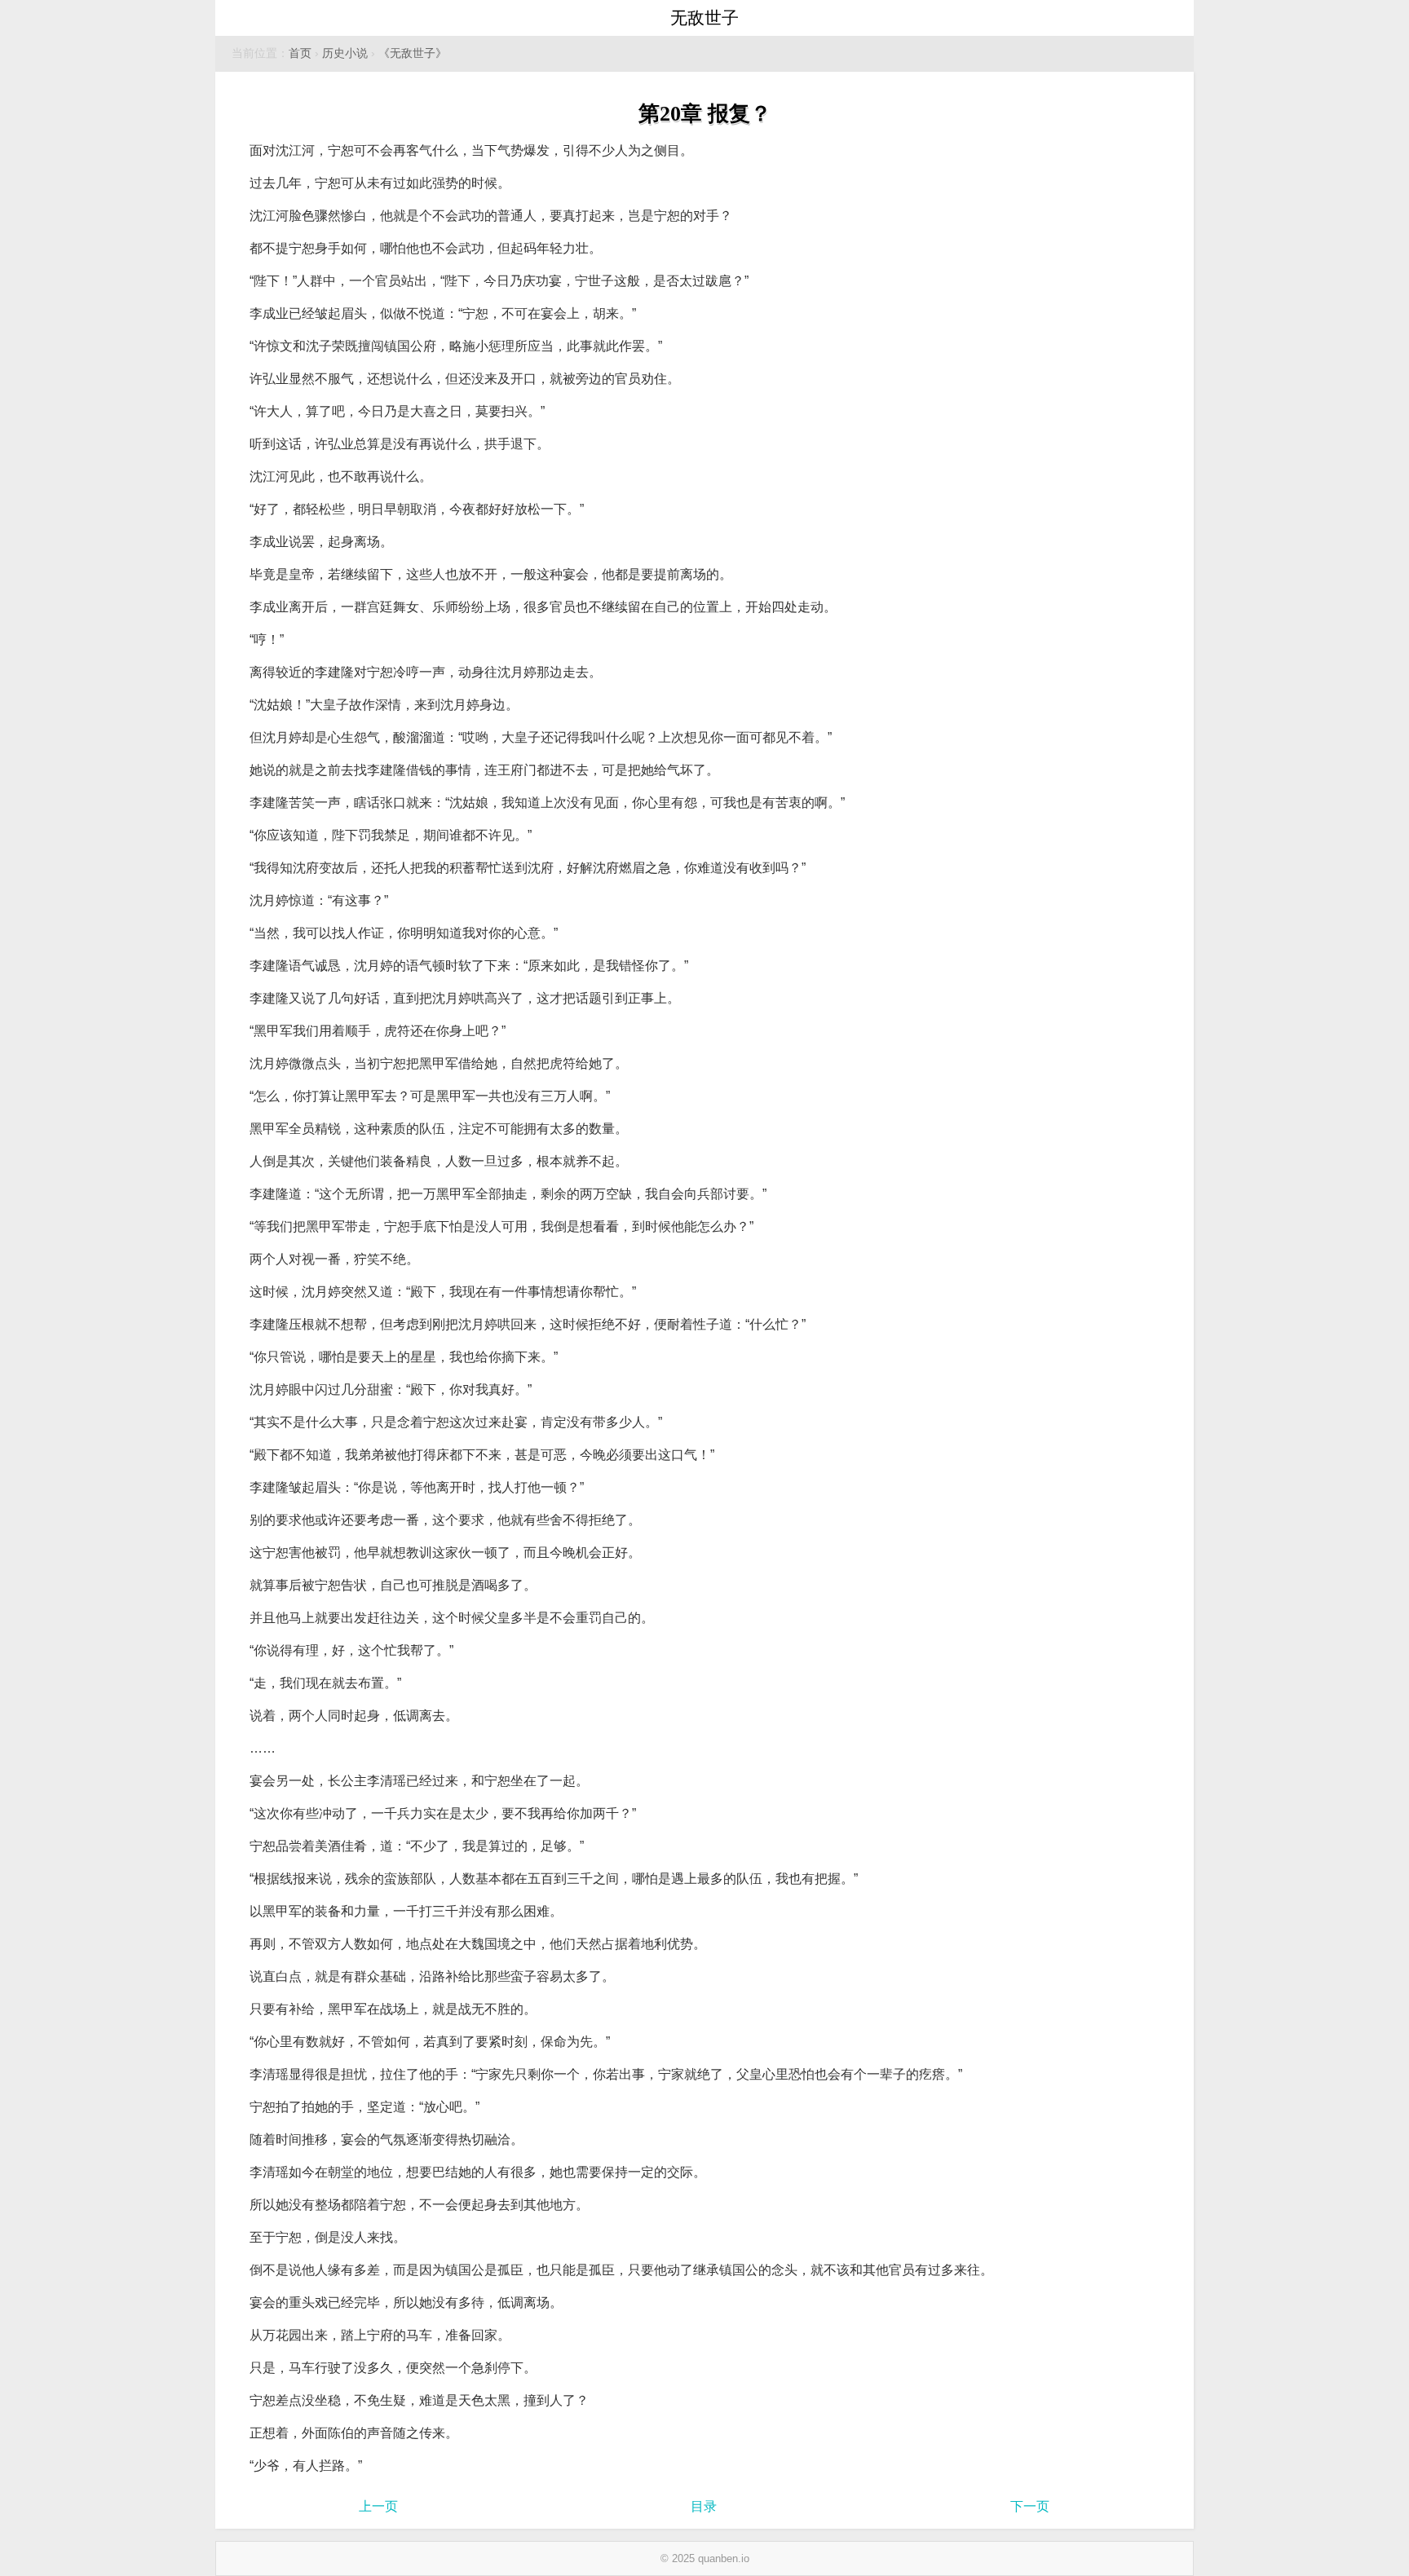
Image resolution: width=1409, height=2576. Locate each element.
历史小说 (345, 53)
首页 (300, 53)
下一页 (1030, 2506)
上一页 (378, 2506)
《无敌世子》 (413, 53)
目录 (704, 2506)
